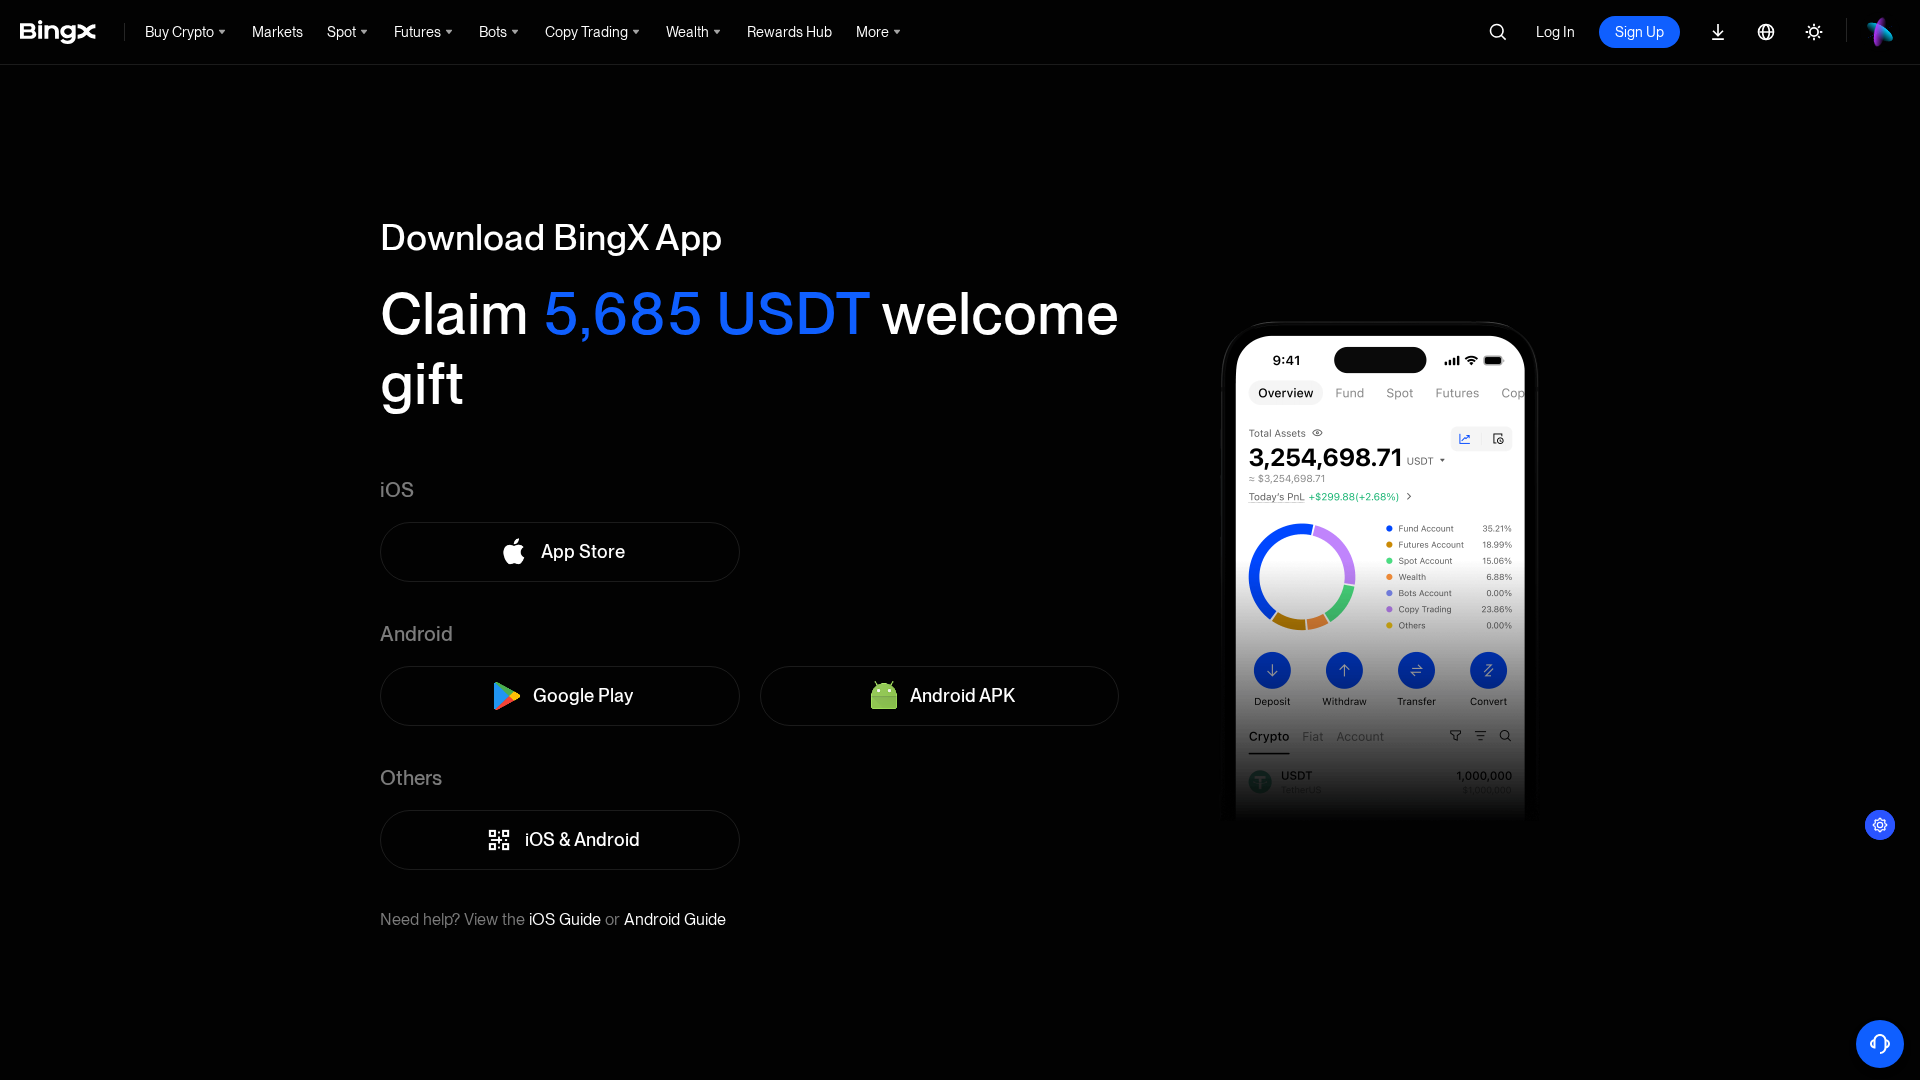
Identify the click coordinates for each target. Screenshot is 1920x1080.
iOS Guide (565, 919)
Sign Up (1639, 32)
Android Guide (675, 919)
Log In (1555, 32)
